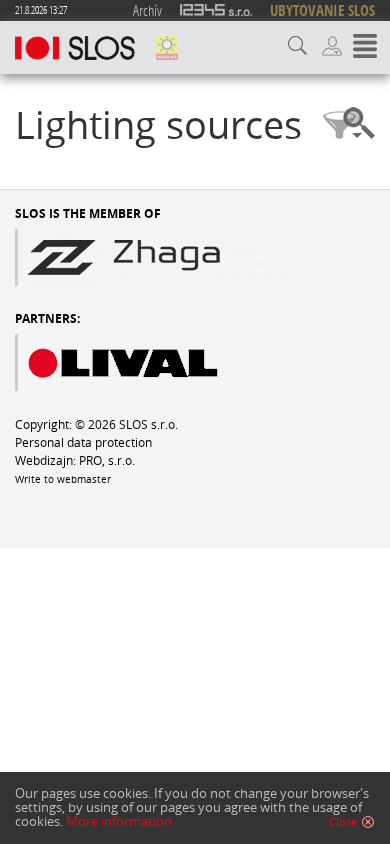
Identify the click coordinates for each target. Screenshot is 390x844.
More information (119, 821)
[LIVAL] (155, 362)
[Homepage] (75, 48)
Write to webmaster (63, 479)
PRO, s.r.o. (107, 460)
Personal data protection (83, 442)
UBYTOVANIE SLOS (322, 10)
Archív (147, 10)
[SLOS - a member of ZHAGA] (172, 257)
